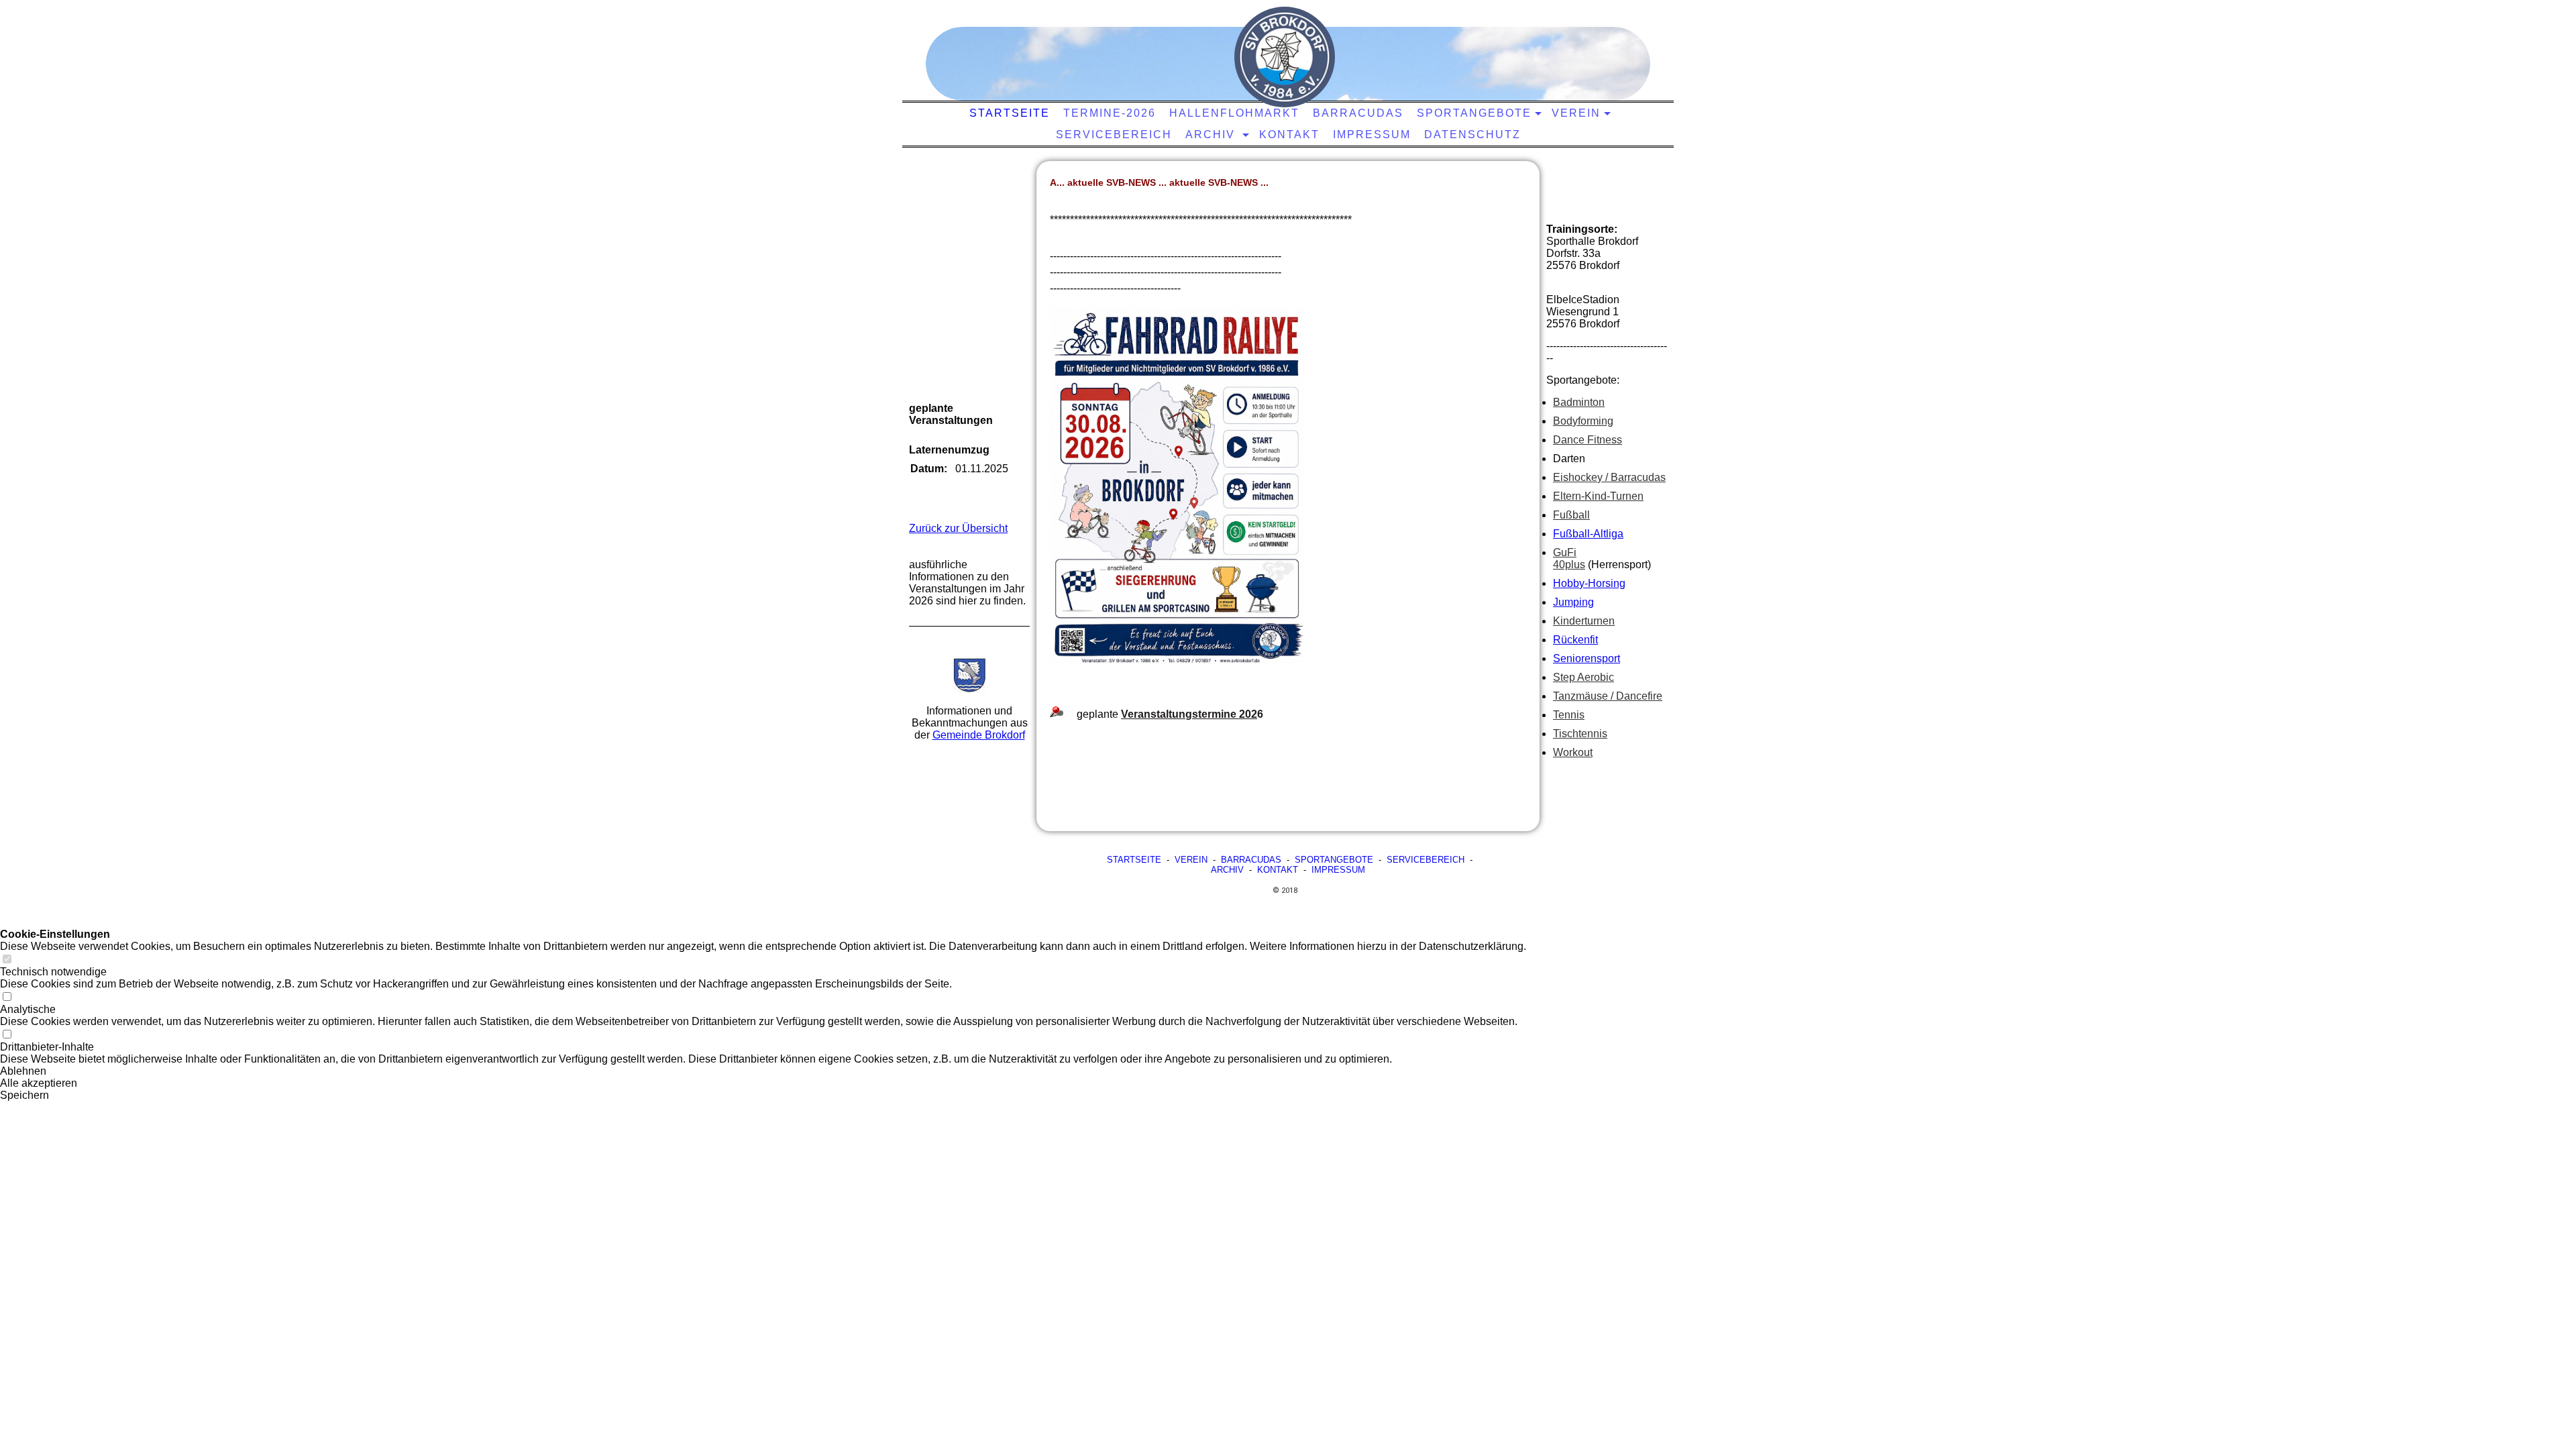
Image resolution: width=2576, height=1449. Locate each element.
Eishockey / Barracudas (1609, 477)
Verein (1576, 113)
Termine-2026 (1110, 113)
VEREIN (1191, 860)
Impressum (1372, 135)
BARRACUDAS (1251, 860)
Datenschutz (1472, 135)
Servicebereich (1114, 135)
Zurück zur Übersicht (958, 528)
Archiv (1212, 135)
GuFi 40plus (1569, 558)
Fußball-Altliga (1588, 534)
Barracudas (1358, 113)
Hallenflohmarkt (1234, 113)
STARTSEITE (1010, 113)
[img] (1285, 57)
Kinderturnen (1584, 621)
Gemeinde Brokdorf (979, 735)
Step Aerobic (1584, 677)
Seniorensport (1587, 658)
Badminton (1579, 402)
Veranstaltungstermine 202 (1189, 714)
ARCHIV (1227, 870)
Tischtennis (1580, 734)
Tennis (1569, 715)
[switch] (7, 960)
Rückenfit (1575, 640)
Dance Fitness (1588, 440)
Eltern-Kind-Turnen (1598, 496)
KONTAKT (1289, 135)
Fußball (1571, 515)
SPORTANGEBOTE (1334, 860)
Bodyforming (1583, 421)
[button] (763, 1071)
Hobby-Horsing (1589, 583)
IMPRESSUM (1338, 870)
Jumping (1573, 602)
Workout (1573, 752)
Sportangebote (1474, 113)
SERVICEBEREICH (1426, 860)
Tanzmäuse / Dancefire (1608, 696)
